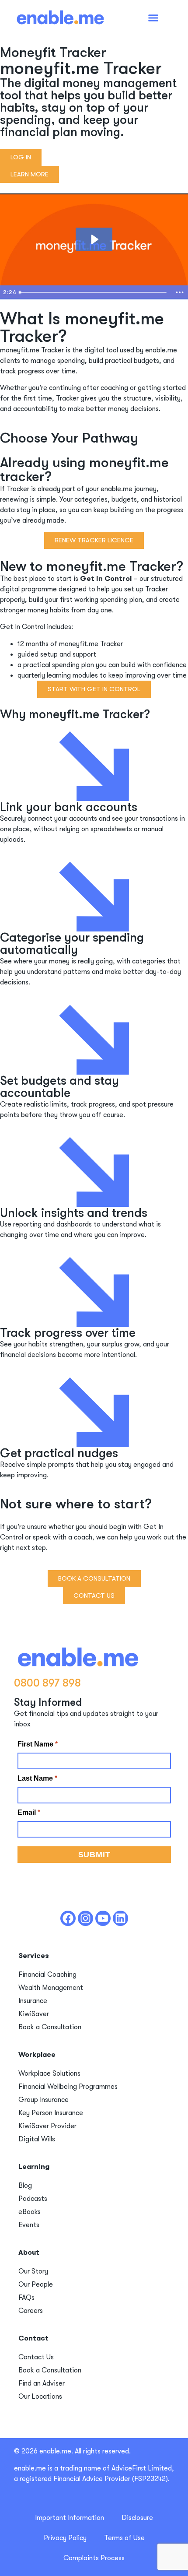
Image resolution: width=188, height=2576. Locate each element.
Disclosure (137, 2518)
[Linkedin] (120, 1918)
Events (29, 2225)
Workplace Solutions (49, 2073)
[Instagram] (85, 1918)
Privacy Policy (65, 2538)
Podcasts (33, 2199)
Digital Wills (37, 2139)
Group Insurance (44, 2100)
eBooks (30, 2212)
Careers (31, 2311)
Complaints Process (94, 2558)
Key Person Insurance (51, 2113)
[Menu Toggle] (153, 18)
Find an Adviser (42, 2383)
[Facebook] (68, 1918)
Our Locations (40, 2397)
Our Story (33, 2271)
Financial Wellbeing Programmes (68, 2087)
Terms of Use (124, 2538)
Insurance (33, 2001)
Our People (36, 2284)
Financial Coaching (47, 1975)
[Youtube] (103, 1918)
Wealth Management (51, 1988)
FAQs (26, 2298)
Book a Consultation (50, 2027)
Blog (25, 2186)
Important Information (70, 2518)
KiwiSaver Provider (47, 2126)
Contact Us (36, 2357)
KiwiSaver (34, 2014)
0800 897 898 (47, 1683)
